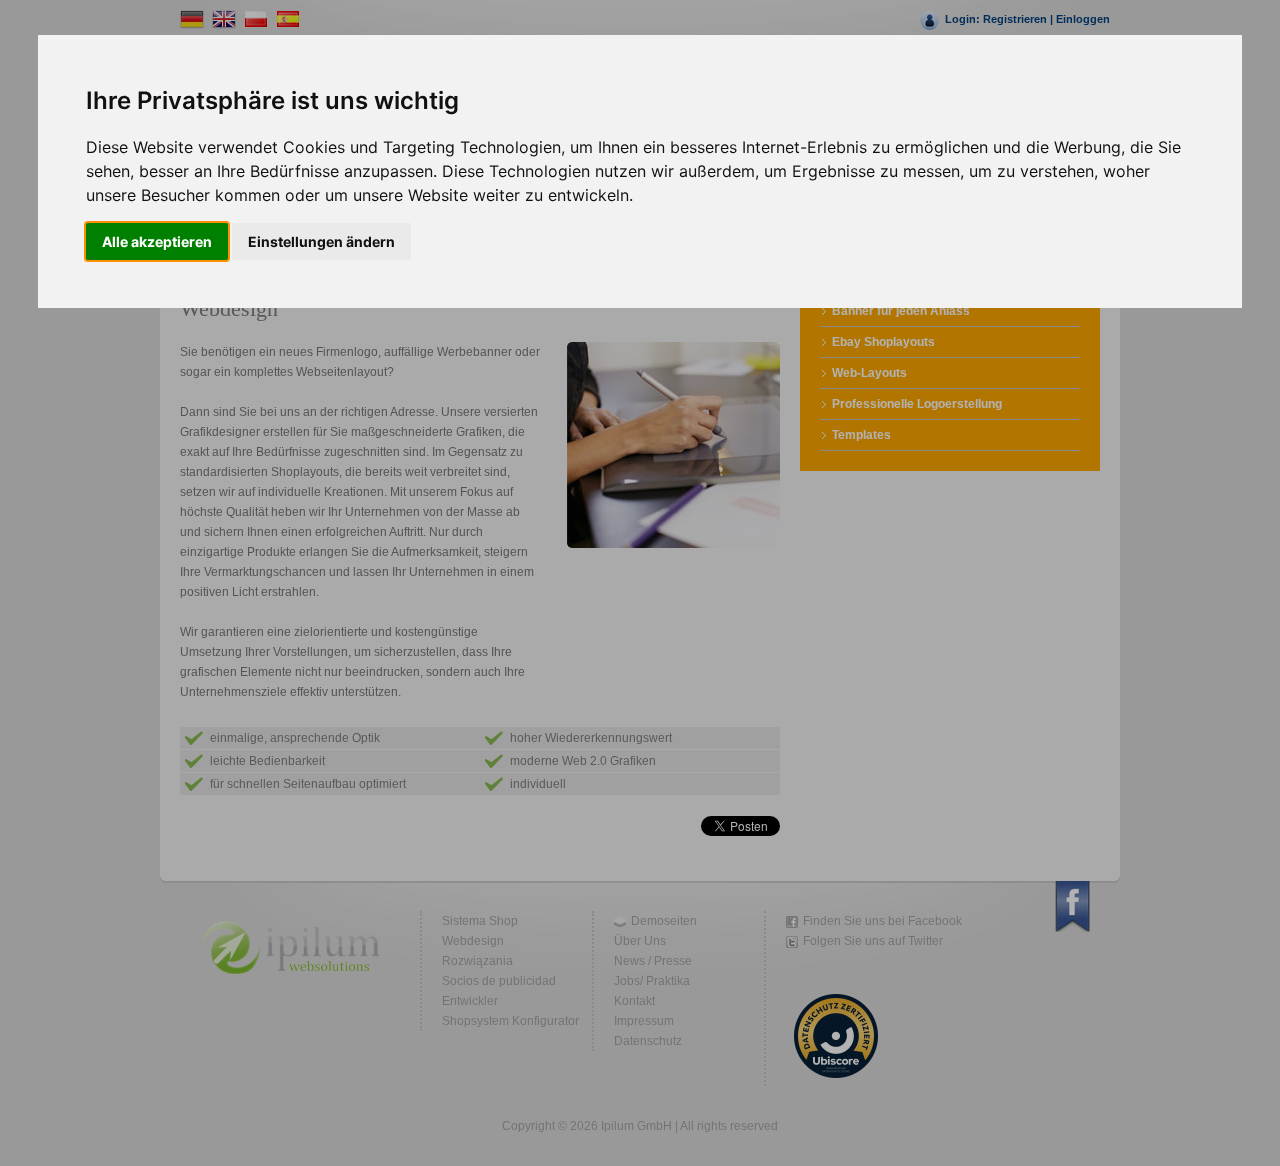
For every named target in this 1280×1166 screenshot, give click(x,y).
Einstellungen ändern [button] (321, 241)
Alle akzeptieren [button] (157, 241)
